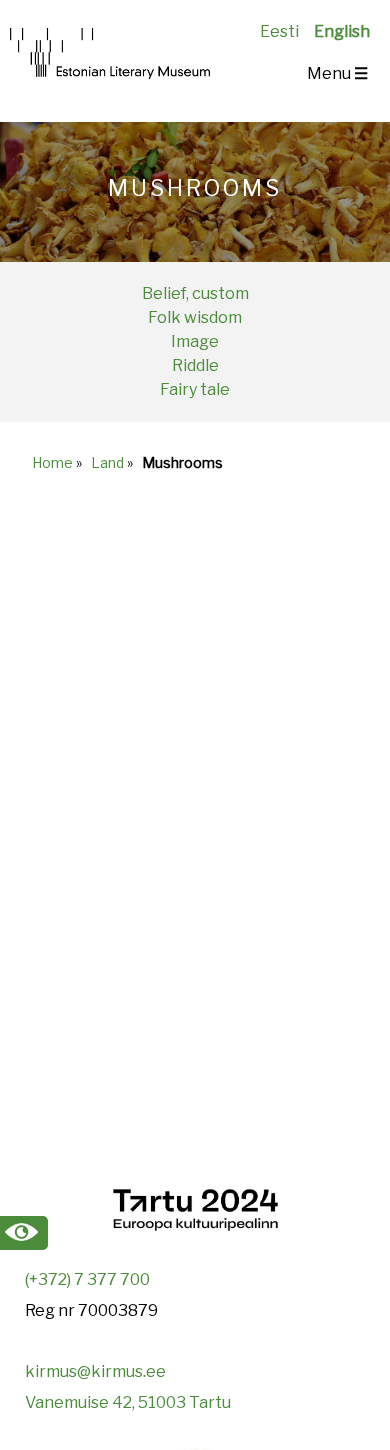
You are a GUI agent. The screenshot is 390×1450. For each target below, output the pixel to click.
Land (107, 462)
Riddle (195, 365)
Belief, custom (195, 293)
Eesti (279, 31)
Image (195, 341)
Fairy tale (195, 389)
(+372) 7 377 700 (87, 1279)
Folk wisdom (195, 317)
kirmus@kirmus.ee (95, 1371)
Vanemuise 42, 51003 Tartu (128, 1402)
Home (52, 462)
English (342, 31)
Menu (337, 73)
